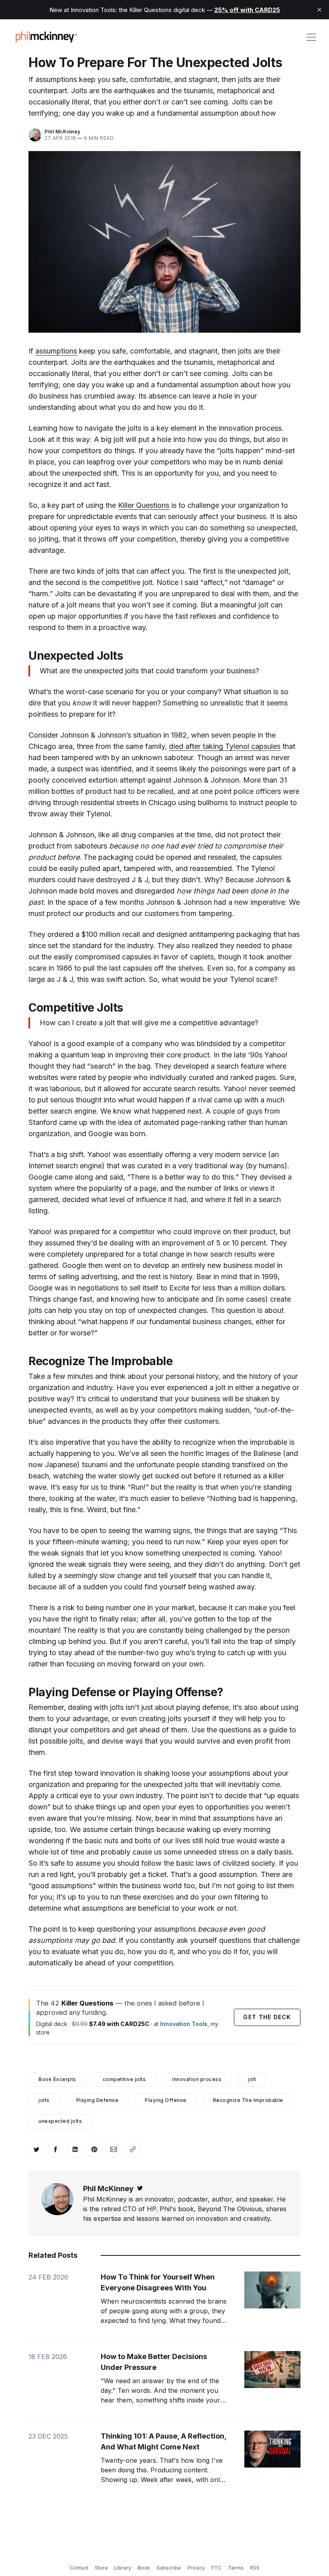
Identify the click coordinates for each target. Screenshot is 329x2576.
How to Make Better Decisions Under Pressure (154, 2362)
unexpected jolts (60, 2121)
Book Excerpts (57, 2079)
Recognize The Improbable (248, 2100)
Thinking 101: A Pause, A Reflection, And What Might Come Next (163, 2441)
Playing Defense (97, 2100)
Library (123, 2568)
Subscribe (169, 2568)
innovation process (197, 2079)
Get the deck (267, 2017)
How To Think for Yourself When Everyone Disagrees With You (158, 2282)
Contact (79, 2568)
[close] (319, 10)
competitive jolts (124, 2079)
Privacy (196, 2568)
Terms (236, 2568)
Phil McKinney (63, 132)
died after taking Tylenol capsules (225, 746)
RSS (255, 2568)
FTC (216, 2568)
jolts (44, 2100)
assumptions (56, 351)
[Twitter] (140, 2189)
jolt (252, 2079)
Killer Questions (144, 505)
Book (144, 2568)
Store (101, 2568)
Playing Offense (166, 2100)
